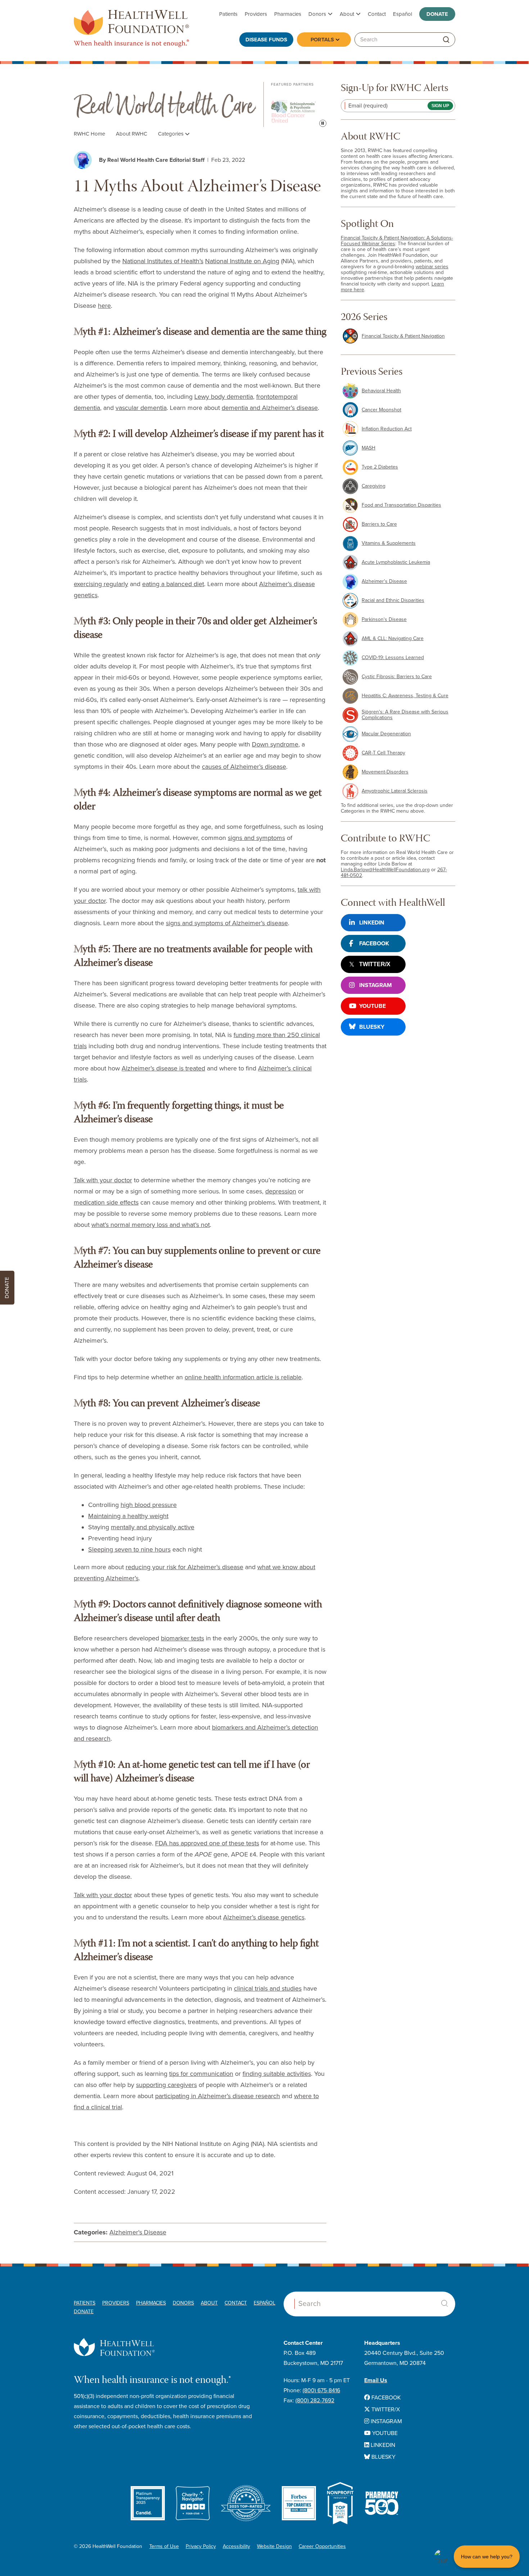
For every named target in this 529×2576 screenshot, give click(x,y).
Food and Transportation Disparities (401, 505)
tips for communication (201, 2074)
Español (403, 14)
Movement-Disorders (385, 772)
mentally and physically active (153, 1527)
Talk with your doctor (103, 1180)
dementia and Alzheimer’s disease (270, 408)
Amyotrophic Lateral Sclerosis (395, 791)
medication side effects (106, 1202)
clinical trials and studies (268, 1988)
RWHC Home (89, 134)
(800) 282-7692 (315, 2401)
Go (446, 40)
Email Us (376, 2380)
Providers (256, 14)
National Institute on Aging (242, 261)
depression (281, 1191)
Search (444, 2303)
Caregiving (374, 486)
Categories (171, 134)
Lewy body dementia (224, 397)
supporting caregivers (166, 2085)
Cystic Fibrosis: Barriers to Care (397, 677)
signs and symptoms (256, 838)
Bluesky (372, 1027)
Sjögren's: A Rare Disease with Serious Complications (405, 715)
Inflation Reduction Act (387, 429)
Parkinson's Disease (384, 619)
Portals (322, 40)
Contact (377, 14)
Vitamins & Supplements (389, 543)
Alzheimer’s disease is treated (163, 1068)
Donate (437, 14)
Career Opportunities (322, 2546)
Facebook (374, 944)
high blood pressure (149, 1505)
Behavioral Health (381, 391)
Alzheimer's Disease (138, 2232)
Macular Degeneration (386, 734)
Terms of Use (164, 2546)
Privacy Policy (201, 2546)
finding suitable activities (277, 2074)
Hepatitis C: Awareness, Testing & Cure (405, 696)
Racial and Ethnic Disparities (393, 600)
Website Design (274, 2546)
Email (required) (368, 106)
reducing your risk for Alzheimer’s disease (184, 1567)
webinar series (432, 267)
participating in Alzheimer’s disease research (218, 2096)
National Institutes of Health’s (163, 261)
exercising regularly (101, 584)
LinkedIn (372, 923)
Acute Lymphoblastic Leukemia (396, 562)
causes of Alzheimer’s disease (244, 767)
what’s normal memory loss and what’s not (151, 1225)
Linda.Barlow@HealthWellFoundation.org (385, 870)
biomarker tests (182, 1638)
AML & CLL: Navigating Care (393, 638)
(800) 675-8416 (321, 2390)
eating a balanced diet (173, 584)
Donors (317, 14)
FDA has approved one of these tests (207, 1843)
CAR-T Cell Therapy (383, 753)
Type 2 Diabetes (380, 467)
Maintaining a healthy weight (128, 1516)
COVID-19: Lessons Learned (393, 657)
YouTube (372, 1006)
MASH (369, 448)
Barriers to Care (379, 524)
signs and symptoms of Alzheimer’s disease (227, 923)
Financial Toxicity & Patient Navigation (403, 336)
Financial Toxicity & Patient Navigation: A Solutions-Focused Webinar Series (397, 241)
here (104, 306)
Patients (228, 14)
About (347, 14)
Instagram (376, 985)
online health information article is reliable (243, 1377)
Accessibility (236, 2546)
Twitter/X (375, 964)
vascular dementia (141, 408)
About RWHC (132, 134)
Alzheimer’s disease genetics (264, 1917)
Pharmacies (288, 14)
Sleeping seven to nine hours (129, 1549)
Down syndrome (275, 744)
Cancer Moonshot (381, 410)
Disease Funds (266, 40)
